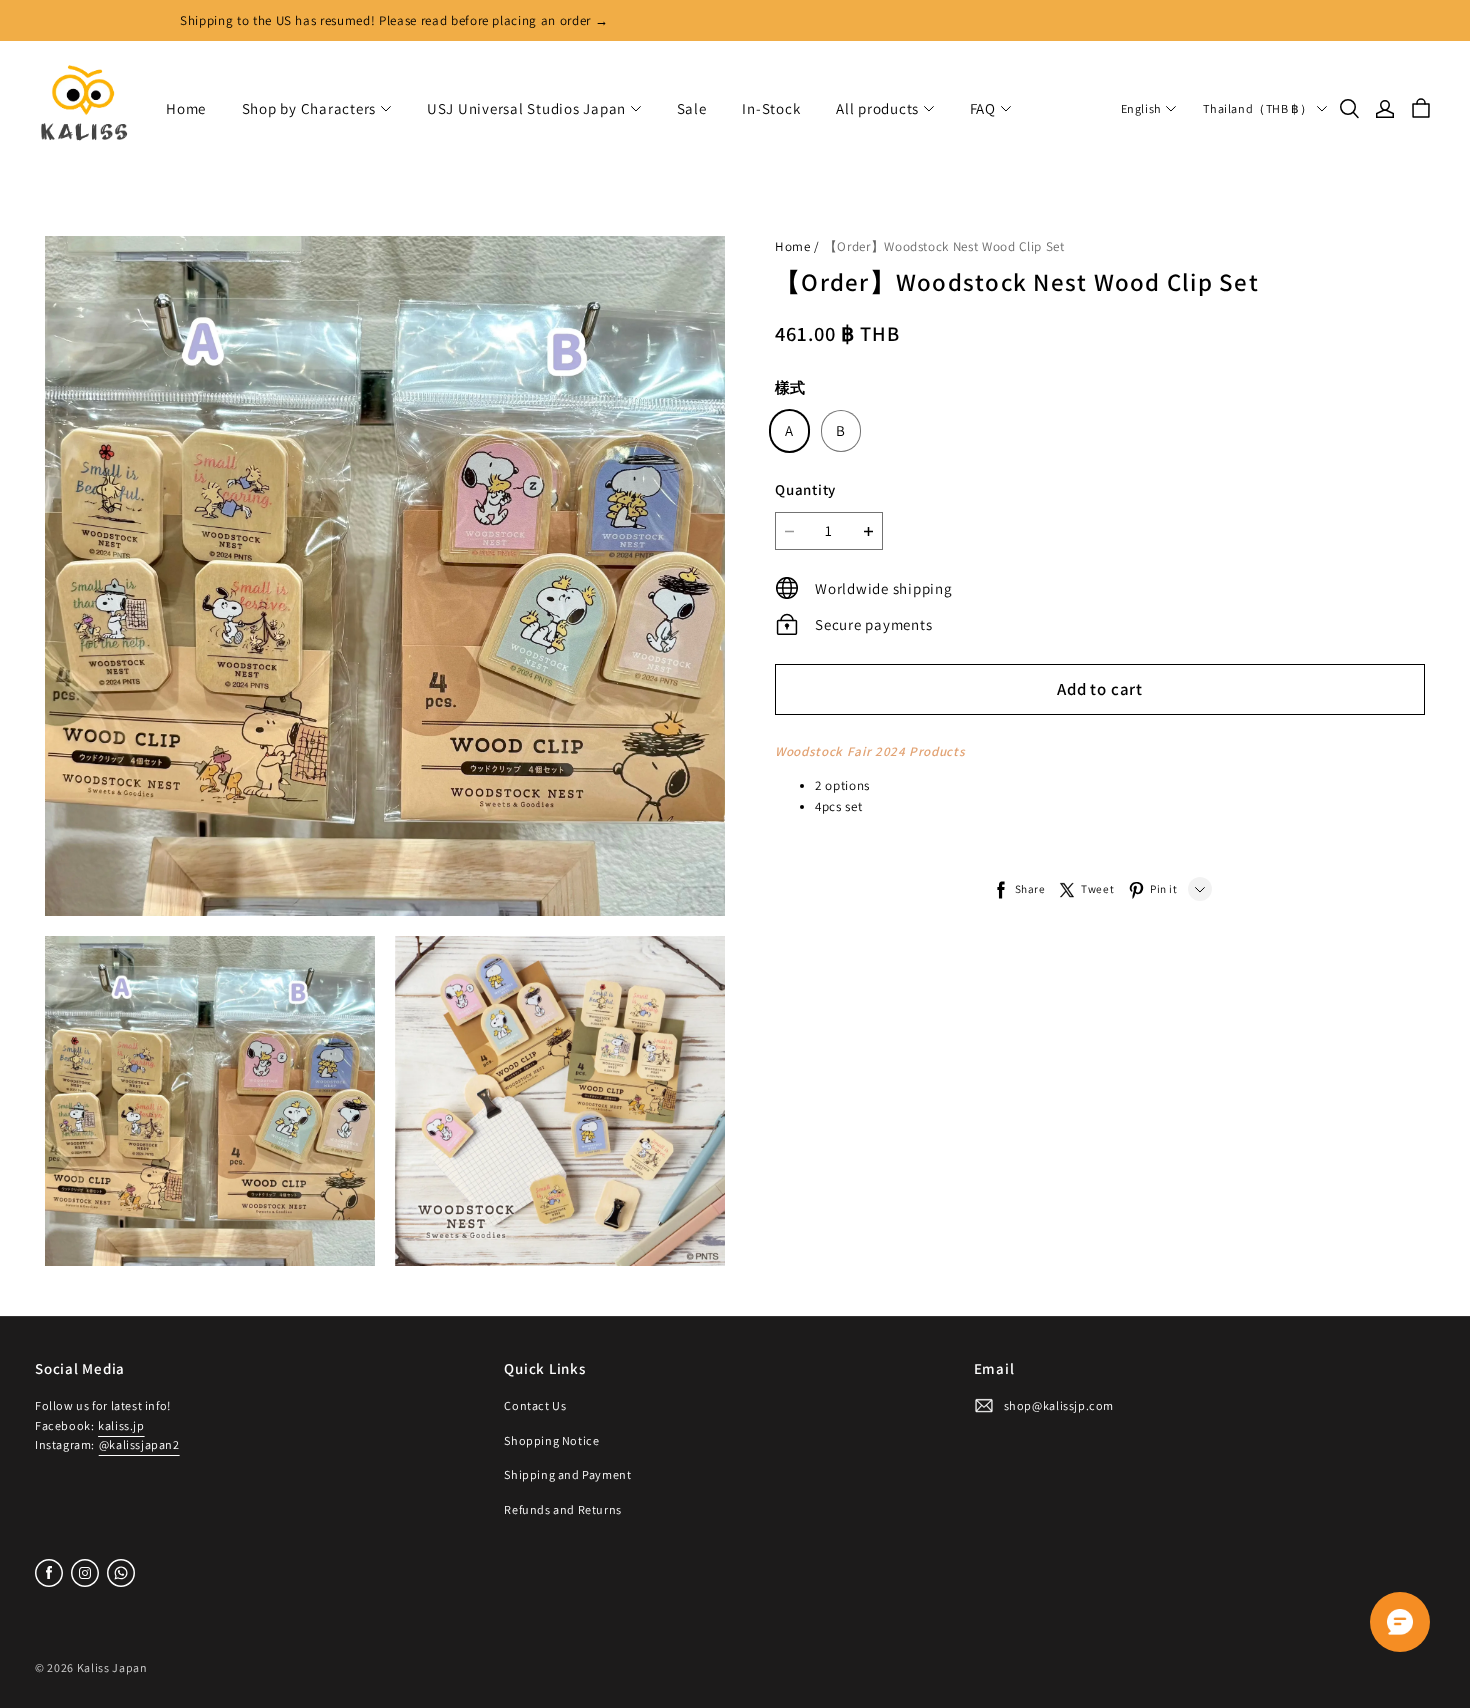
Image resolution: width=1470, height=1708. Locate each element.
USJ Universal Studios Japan (526, 108)
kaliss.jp (121, 1425)
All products (877, 108)
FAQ (983, 108)
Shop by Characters (309, 108)
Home (186, 108)
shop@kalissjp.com (1059, 1405)
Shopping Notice (551, 1440)
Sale (692, 108)
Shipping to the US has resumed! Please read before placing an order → (394, 20)
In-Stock (771, 108)
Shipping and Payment (567, 1474)
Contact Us (535, 1405)
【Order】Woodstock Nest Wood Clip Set (944, 246)
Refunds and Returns (563, 1509)
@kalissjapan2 (139, 1444)
